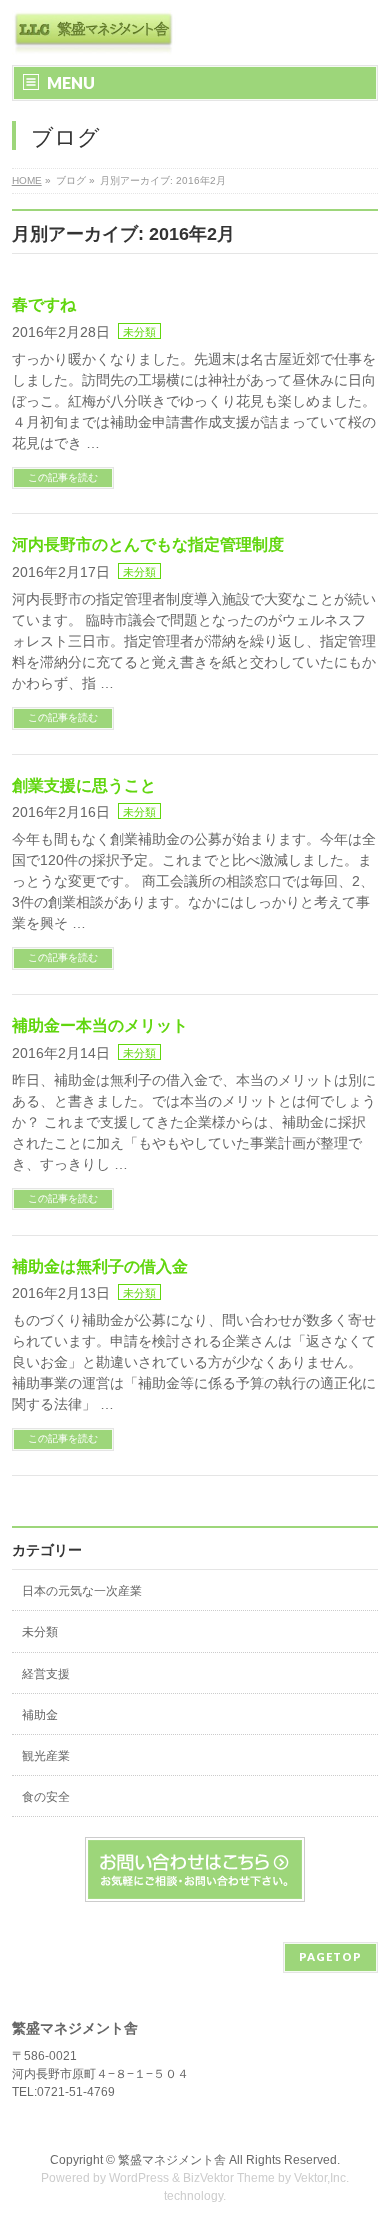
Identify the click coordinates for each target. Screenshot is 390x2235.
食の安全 (46, 1797)
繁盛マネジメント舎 (172, 2160)
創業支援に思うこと (84, 785)
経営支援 (46, 1674)
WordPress (139, 2178)
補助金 (40, 1715)
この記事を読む (63, 477)
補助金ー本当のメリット (100, 1025)
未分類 (139, 332)
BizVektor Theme (229, 2178)
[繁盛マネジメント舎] (94, 32)
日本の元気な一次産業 (82, 1591)
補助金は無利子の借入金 (100, 1266)
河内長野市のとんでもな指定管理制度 (148, 544)
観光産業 (46, 1756)
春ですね (44, 304)
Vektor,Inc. (321, 2178)
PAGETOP (330, 1956)
